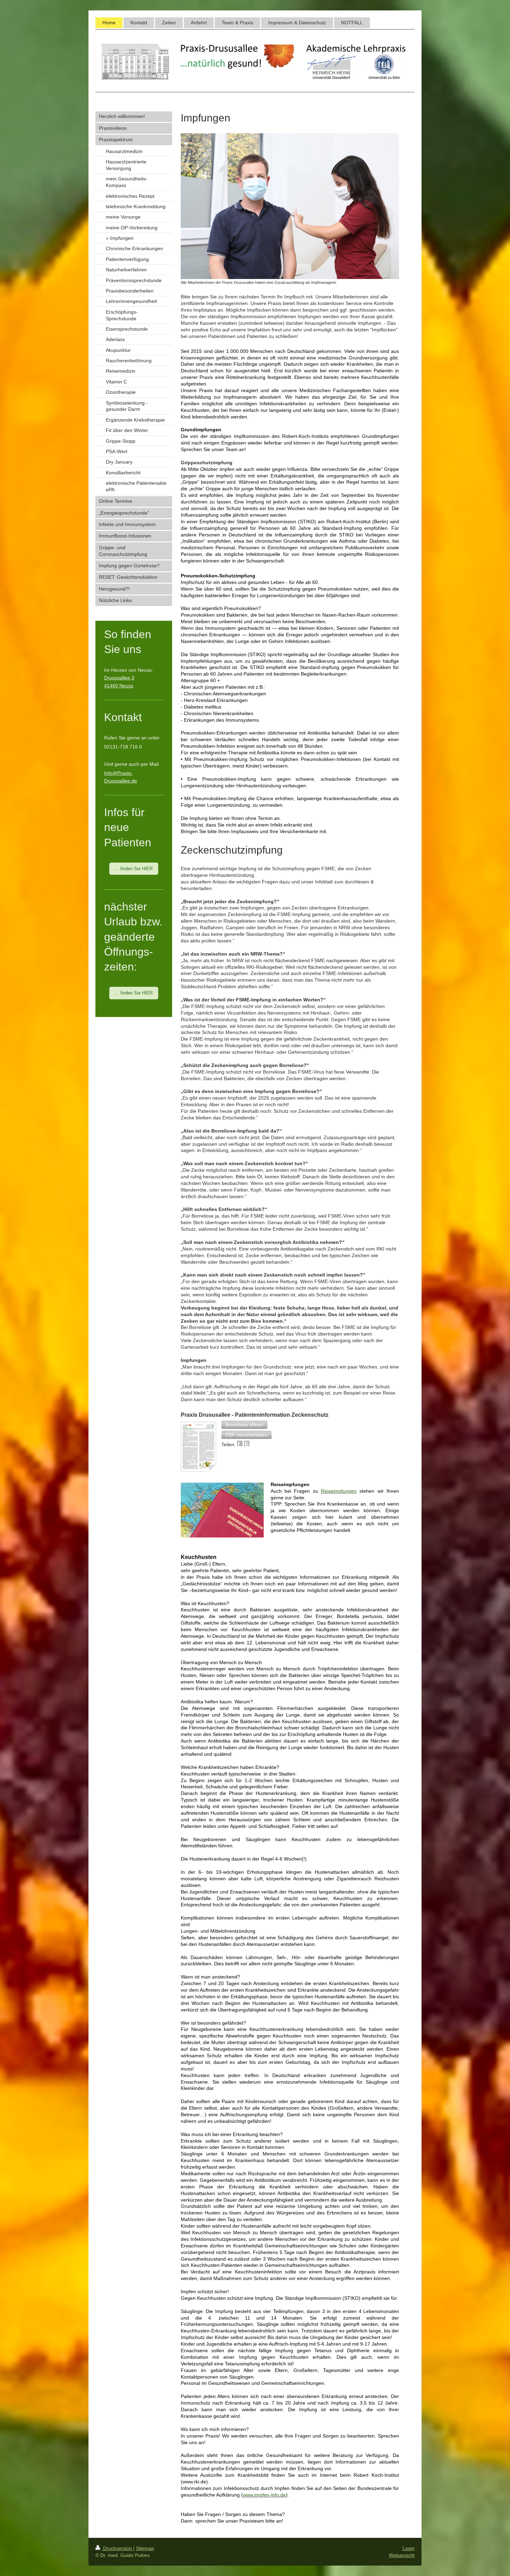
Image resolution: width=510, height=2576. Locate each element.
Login (409, 2548)
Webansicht (402, 2555)
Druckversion (117, 2548)
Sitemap (145, 2548)
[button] (244, 1425)
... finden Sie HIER (134, 869)
